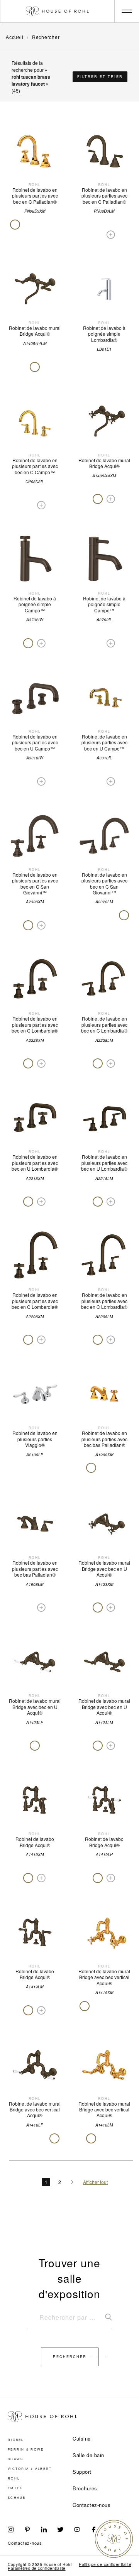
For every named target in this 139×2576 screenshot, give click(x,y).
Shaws (15, 2459)
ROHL (14, 2478)
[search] (69, 2321)
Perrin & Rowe (26, 2449)
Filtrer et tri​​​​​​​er (100, 77)
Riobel (16, 2440)
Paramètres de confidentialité (37, 2568)
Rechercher (70, 2357)
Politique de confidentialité (105, 2564)
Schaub (17, 2498)
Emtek (15, 2488)
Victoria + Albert (30, 2469)
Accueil (15, 37)
